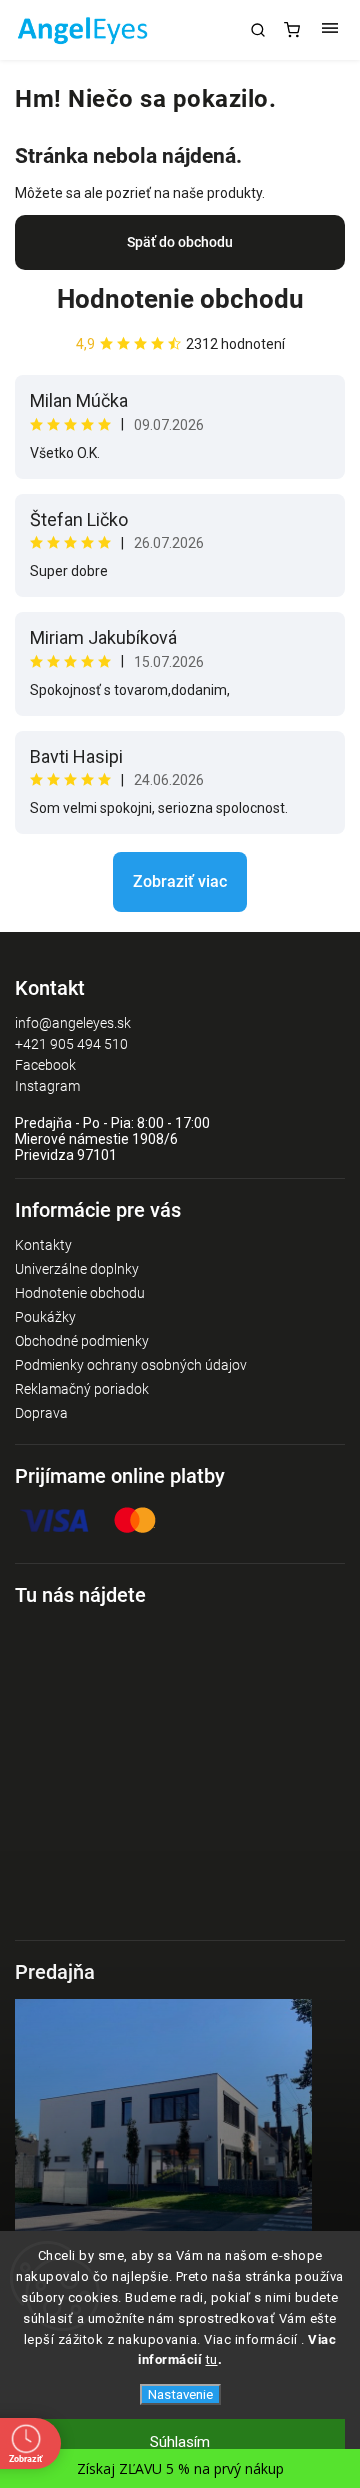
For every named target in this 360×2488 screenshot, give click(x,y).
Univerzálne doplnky (77, 1269)
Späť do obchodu (180, 242)
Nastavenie (180, 2394)
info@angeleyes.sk (73, 1023)
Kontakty (43, 1245)
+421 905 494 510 (71, 1044)
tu (212, 2359)
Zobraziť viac (180, 881)
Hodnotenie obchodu (180, 299)
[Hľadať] (258, 30)
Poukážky (45, 1317)
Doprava (41, 1413)
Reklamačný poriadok (82, 1389)
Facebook (45, 1065)
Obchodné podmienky (82, 1341)
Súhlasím (180, 2442)
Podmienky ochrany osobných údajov (131, 1365)
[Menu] (330, 30)
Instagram (47, 1086)
